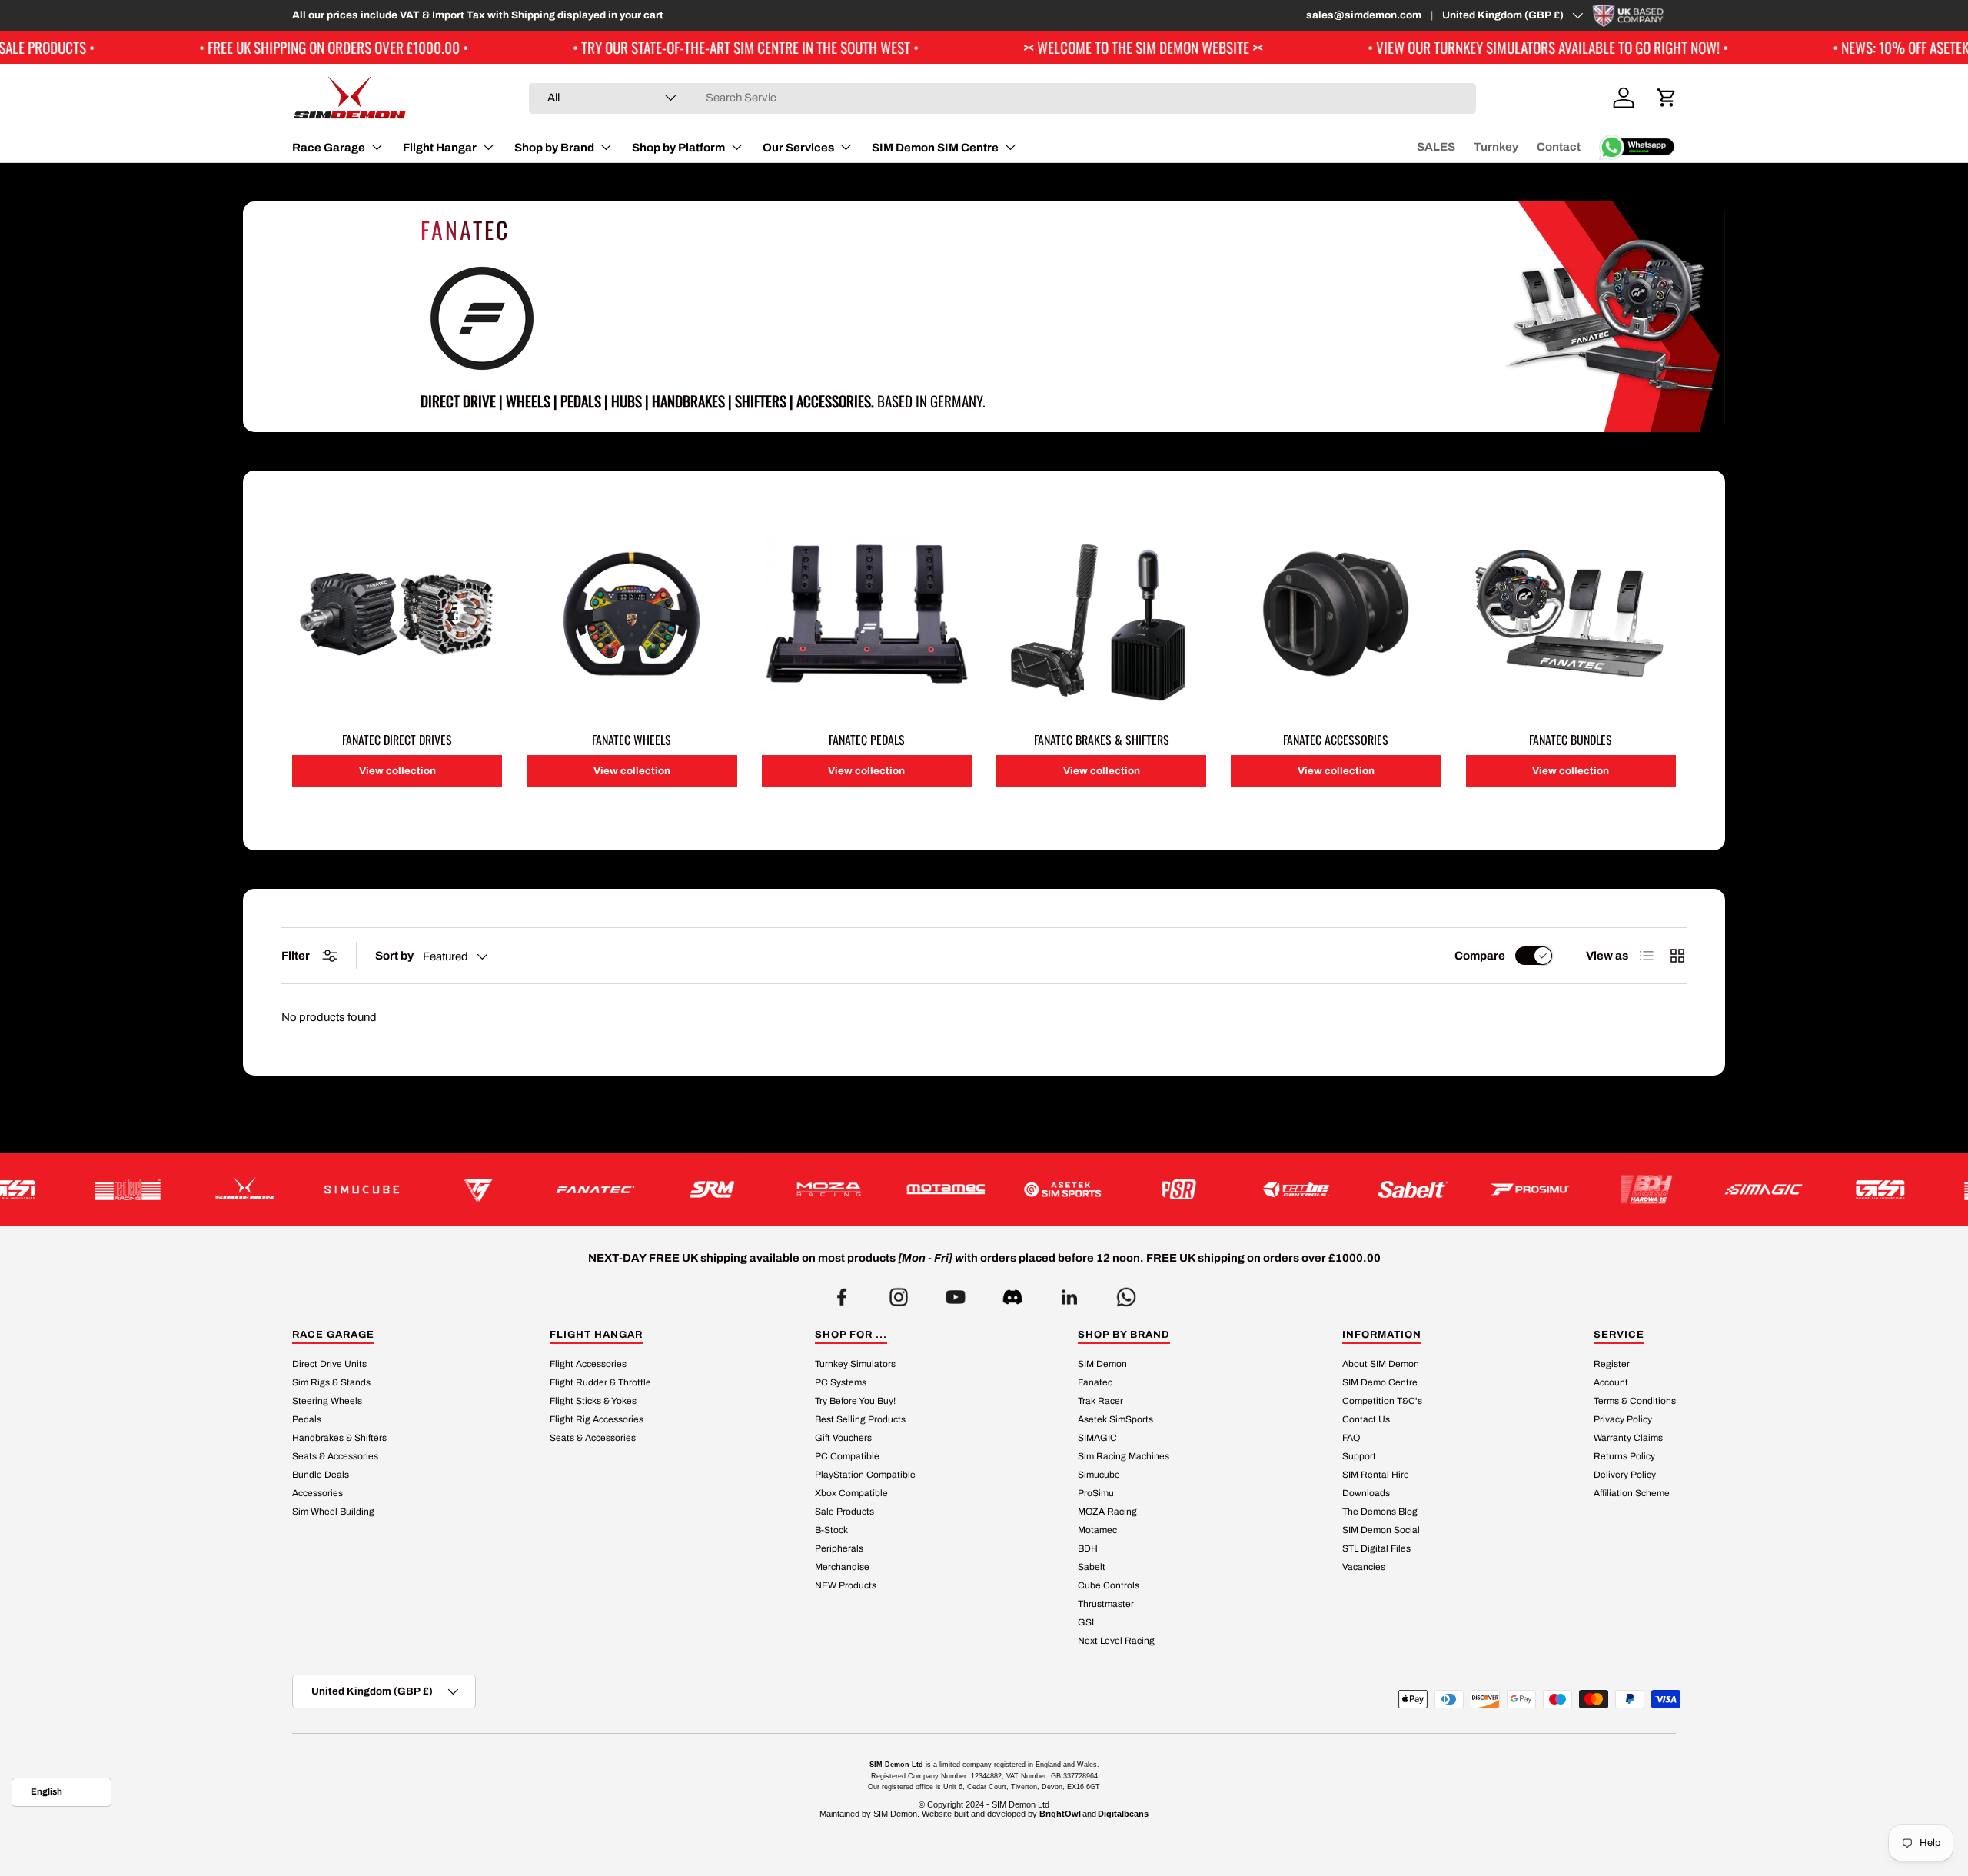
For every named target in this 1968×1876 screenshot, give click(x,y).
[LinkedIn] (1069, 1293)
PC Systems (841, 1383)
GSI (1086, 1623)
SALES (1436, 147)
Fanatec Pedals (867, 740)
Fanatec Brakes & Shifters (1102, 740)
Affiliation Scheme (1632, 1494)
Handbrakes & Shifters (339, 1439)
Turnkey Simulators (855, 1365)
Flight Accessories (588, 1365)
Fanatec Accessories (1336, 740)
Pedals (307, 1420)
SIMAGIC (1097, 1439)
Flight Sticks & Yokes (593, 1402)
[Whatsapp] (1126, 1293)
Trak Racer (1100, 1402)
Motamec (1097, 1531)
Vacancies (1364, 1568)
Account (1611, 1383)
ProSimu (1096, 1494)
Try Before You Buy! (855, 1402)
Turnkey (1496, 147)
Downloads (1366, 1494)
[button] (1667, 98)
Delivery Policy (1625, 1475)
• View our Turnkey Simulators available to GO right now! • (1435, 47)
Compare (1480, 956)
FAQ (1351, 1439)
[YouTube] (956, 1293)
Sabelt (1092, 1568)
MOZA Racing (1107, 1512)
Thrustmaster (1106, 1605)
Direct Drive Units (329, 1365)
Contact (1559, 147)
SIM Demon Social (1381, 1531)
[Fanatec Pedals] (867, 614)
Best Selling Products (860, 1420)
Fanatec (1095, 1383)
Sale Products (844, 1512)
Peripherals (839, 1549)
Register (1612, 1365)
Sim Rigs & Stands (331, 1383)
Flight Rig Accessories (597, 1420)
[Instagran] (899, 1293)
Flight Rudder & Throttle (600, 1383)
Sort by (394, 956)
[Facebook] (842, 1293)
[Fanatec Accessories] (1336, 614)
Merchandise (842, 1568)
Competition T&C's (1382, 1402)
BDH (1088, 1549)
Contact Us (1366, 1420)
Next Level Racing (1116, 1641)
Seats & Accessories (335, 1457)
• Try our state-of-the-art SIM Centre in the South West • (633, 47)
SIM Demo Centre (1380, 1383)
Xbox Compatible (851, 1494)
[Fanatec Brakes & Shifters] (1101, 614)
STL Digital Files (1376, 1549)
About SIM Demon (1381, 1365)
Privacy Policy (1623, 1420)
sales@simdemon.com (1364, 15)
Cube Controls (1109, 1586)
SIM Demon (1102, 1365)
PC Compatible (847, 1457)
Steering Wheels (327, 1402)
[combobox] (1002, 98)
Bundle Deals (321, 1475)
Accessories (317, 1494)
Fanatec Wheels (632, 740)
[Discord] (1012, 1293)
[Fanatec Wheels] (632, 614)
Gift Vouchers (843, 1439)
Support (1359, 1457)
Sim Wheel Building (333, 1512)
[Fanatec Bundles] (1571, 614)
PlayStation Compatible (865, 1475)
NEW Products (846, 1586)
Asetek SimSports (1115, 1420)
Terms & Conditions (1635, 1402)
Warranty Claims (1628, 1439)
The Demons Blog (1380, 1512)
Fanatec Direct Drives (397, 740)
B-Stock (831, 1531)
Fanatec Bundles (1571, 740)
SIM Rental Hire (1376, 1475)
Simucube (1099, 1475)
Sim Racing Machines (1124, 1457)
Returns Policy (1624, 1457)
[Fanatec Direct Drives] (397, 614)
